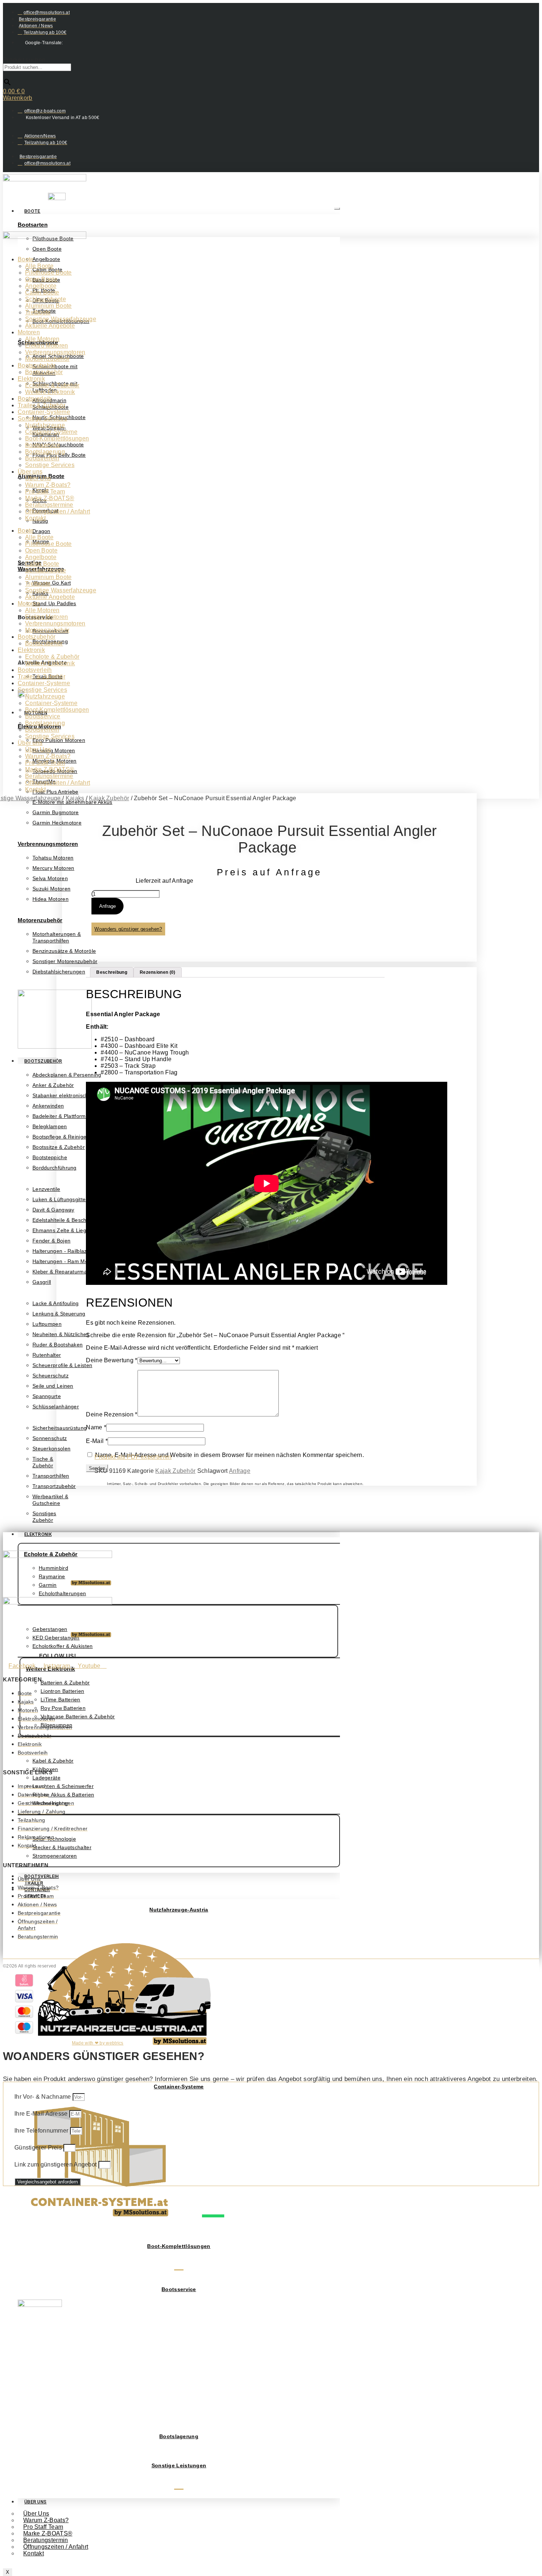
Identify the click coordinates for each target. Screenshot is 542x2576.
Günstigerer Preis (39, 2148)
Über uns (30, 472)
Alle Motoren (42, 339)
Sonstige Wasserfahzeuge (61, 319)
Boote (32, 211)
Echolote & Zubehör (52, 385)
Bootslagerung (179, 2436)
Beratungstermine (49, 505)
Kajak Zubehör (109, 798)
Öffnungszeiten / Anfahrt (56, 2547)
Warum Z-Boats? (48, 485)
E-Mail (97, 1441)
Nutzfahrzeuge (45, 425)
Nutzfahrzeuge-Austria (179, 1910)
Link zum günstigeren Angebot (56, 2164)
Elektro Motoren (47, 346)
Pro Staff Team (45, 492)
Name (96, 1427)
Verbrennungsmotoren (48, 844)
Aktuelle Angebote (50, 326)
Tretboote (38, 312)
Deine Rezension (112, 1414)
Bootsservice (179, 2289)
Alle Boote (39, 266)
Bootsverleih (35, 399)
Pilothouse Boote (48, 273)
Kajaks (75, 798)
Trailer (34, 1883)
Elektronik (38, 1534)
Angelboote (41, 286)
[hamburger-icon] (337, 209)
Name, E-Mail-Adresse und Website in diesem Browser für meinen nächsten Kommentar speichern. (230, 1455)
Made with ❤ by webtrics (98, 2043)
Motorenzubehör (40, 920)
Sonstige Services (42, 419)
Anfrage (107, 906)
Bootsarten (33, 225)
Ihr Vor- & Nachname (44, 2097)
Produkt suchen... (27, 60)
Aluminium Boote (48, 306)
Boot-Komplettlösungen (179, 2246)
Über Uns (35, 2502)
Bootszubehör (43, 1061)
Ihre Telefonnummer (42, 2131)
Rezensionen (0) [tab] (158, 972)
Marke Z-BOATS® (50, 498)
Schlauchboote (46, 299)
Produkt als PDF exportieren (133, 1457)
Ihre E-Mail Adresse (42, 2114)
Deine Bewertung (112, 1360)
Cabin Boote (42, 292)
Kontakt (34, 2553)
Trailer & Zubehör (41, 405)
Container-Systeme (179, 2087)
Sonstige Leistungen (179, 2465)
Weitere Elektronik (50, 392)
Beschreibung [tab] (112, 972)
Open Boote (41, 279)
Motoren (29, 332)
